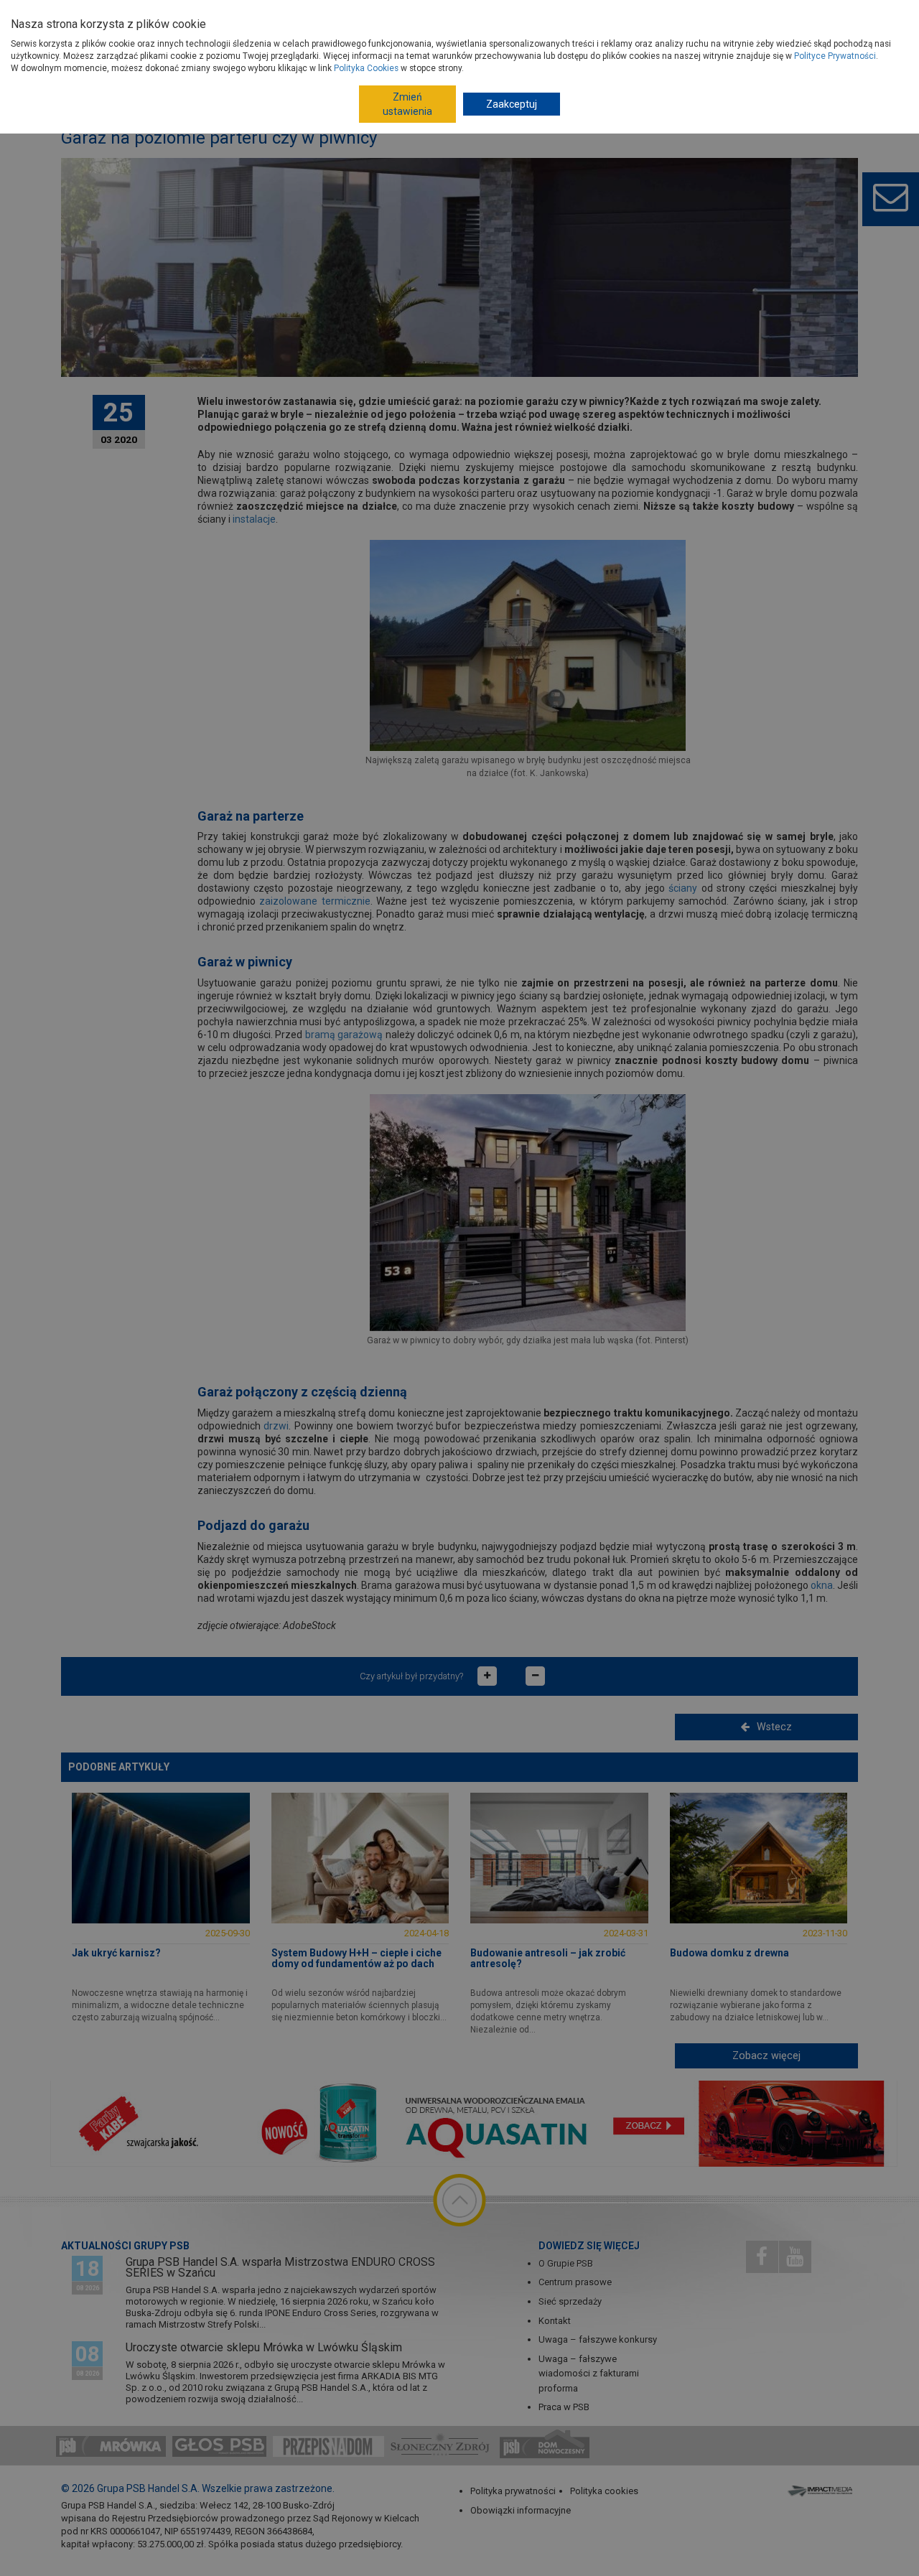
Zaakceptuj (512, 104)
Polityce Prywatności (835, 56)
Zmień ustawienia (407, 104)
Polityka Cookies (366, 68)
